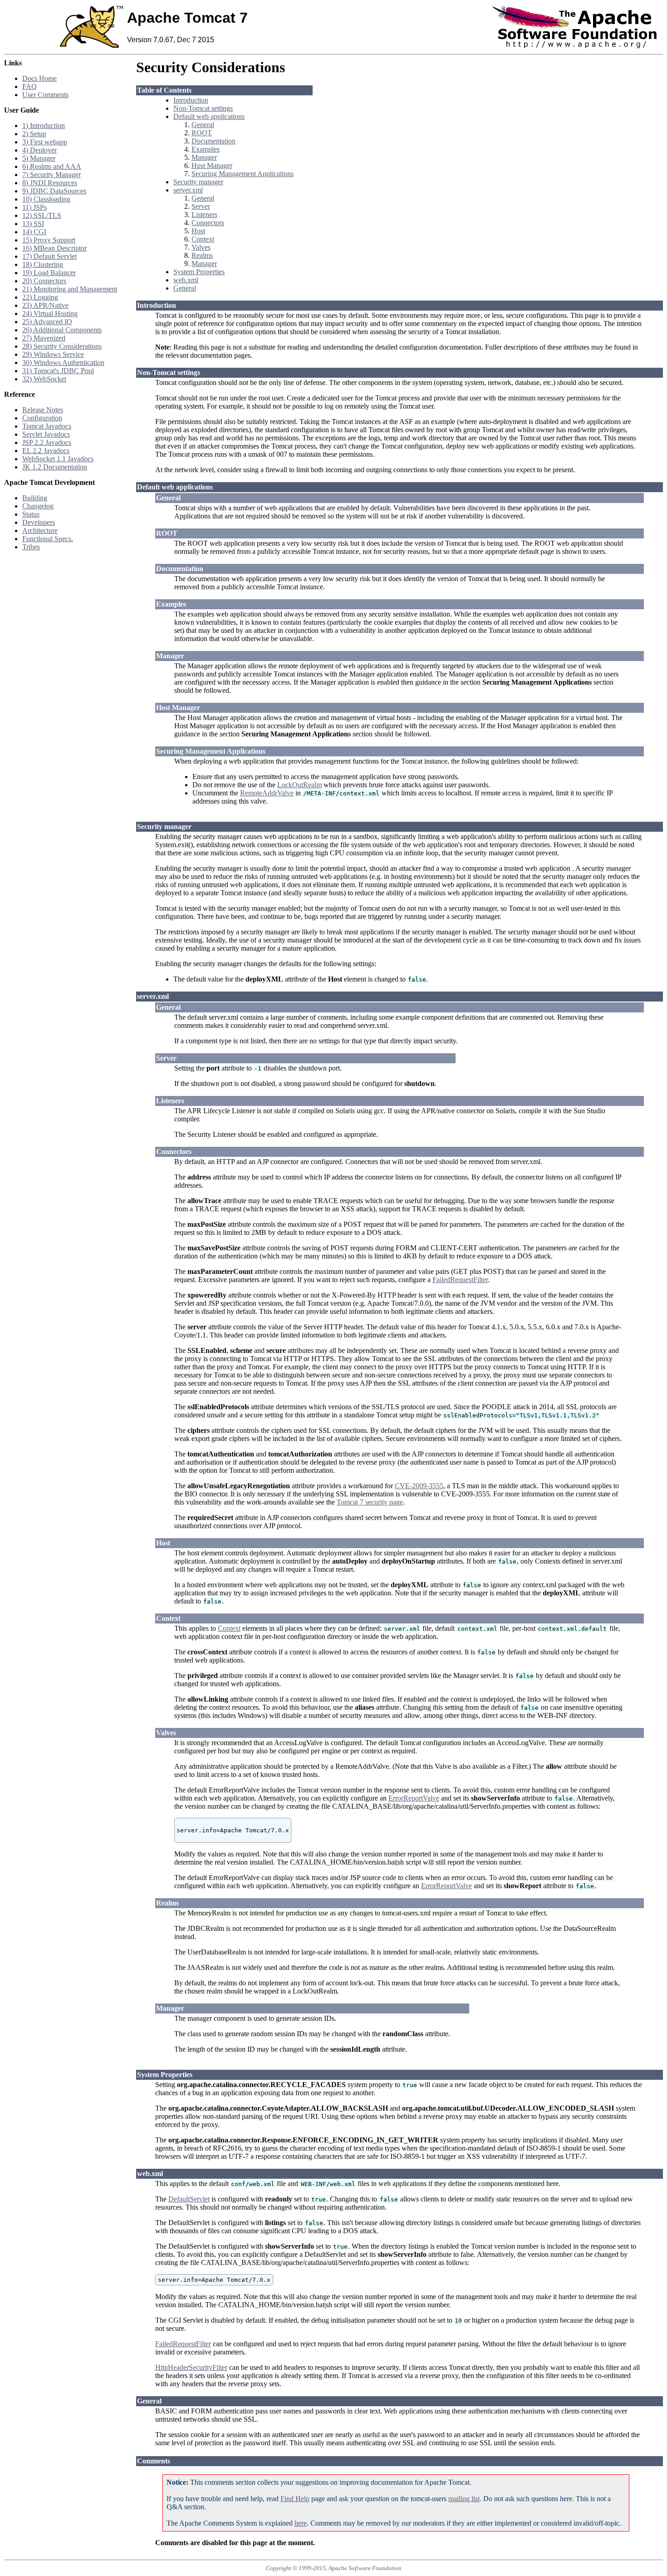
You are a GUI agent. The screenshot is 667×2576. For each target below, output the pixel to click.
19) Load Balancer (49, 273)
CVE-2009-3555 (419, 1486)
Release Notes (43, 410)
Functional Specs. (48, 539)
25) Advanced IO (47, 322)
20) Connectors (44, 281)
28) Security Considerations (62, 346)
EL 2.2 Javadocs (46, 451)
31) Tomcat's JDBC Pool (58, 371)
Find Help (295, 2499)
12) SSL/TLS (42, 215)
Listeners (204, 215)
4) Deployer (39, 150)
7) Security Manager (51, 175)
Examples (206, 149)
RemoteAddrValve (267, 793)
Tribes (31, 547)
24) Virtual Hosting (50, 313)
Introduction (191, 100)
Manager (204, 157)
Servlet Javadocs (46, 434)
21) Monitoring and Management (70, 289)
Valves (201, 247)
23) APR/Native (45, 305)
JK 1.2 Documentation (55, 467)
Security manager (198, 182)
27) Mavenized (44, 338)
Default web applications (209, 116)
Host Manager (212, 165)
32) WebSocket (44, 379)
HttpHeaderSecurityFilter (191, 2367)
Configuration (42, 418)
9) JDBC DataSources (54, 191)
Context (203, 239)
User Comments (45, 95)
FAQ (29, 86)
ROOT (202, 133)
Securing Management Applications (243, 174)
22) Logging (40, 297)
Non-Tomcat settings (203, 108)
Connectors (208, 223)
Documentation (213, 141)
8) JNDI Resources (50, 183)
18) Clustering (43, 264)
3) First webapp (45, 142)
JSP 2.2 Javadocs (47, 442)
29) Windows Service (53, 354)
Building (35, 498)
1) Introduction (44, 126)
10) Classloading (46, 199)
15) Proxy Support (49, 240)
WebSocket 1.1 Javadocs (58, 459)
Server (201, 206)
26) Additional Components (62, 330)
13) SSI (33, 224)
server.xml (188, 190)
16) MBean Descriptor (54, 248)
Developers (39, 522)
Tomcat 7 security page (370, 1502)
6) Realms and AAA (52, 166)
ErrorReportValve (414, 1798)
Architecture (40, 530)
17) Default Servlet (49, 256)
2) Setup (34, 134)
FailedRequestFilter (460, 1280)
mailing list (464, 2499)
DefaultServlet (189, 2199)
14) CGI (34, 232)
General (203, 125)
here (301, 2523)
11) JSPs (34, 207)
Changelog (38, 506)
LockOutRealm (299, 785)
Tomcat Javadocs (47, 426)
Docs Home (39, 78)
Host (198, 231)
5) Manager (39, 158)
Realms (202, 255)
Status (31, 514)
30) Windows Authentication (63, 363)
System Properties (199, 272)
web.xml (186, 280)
